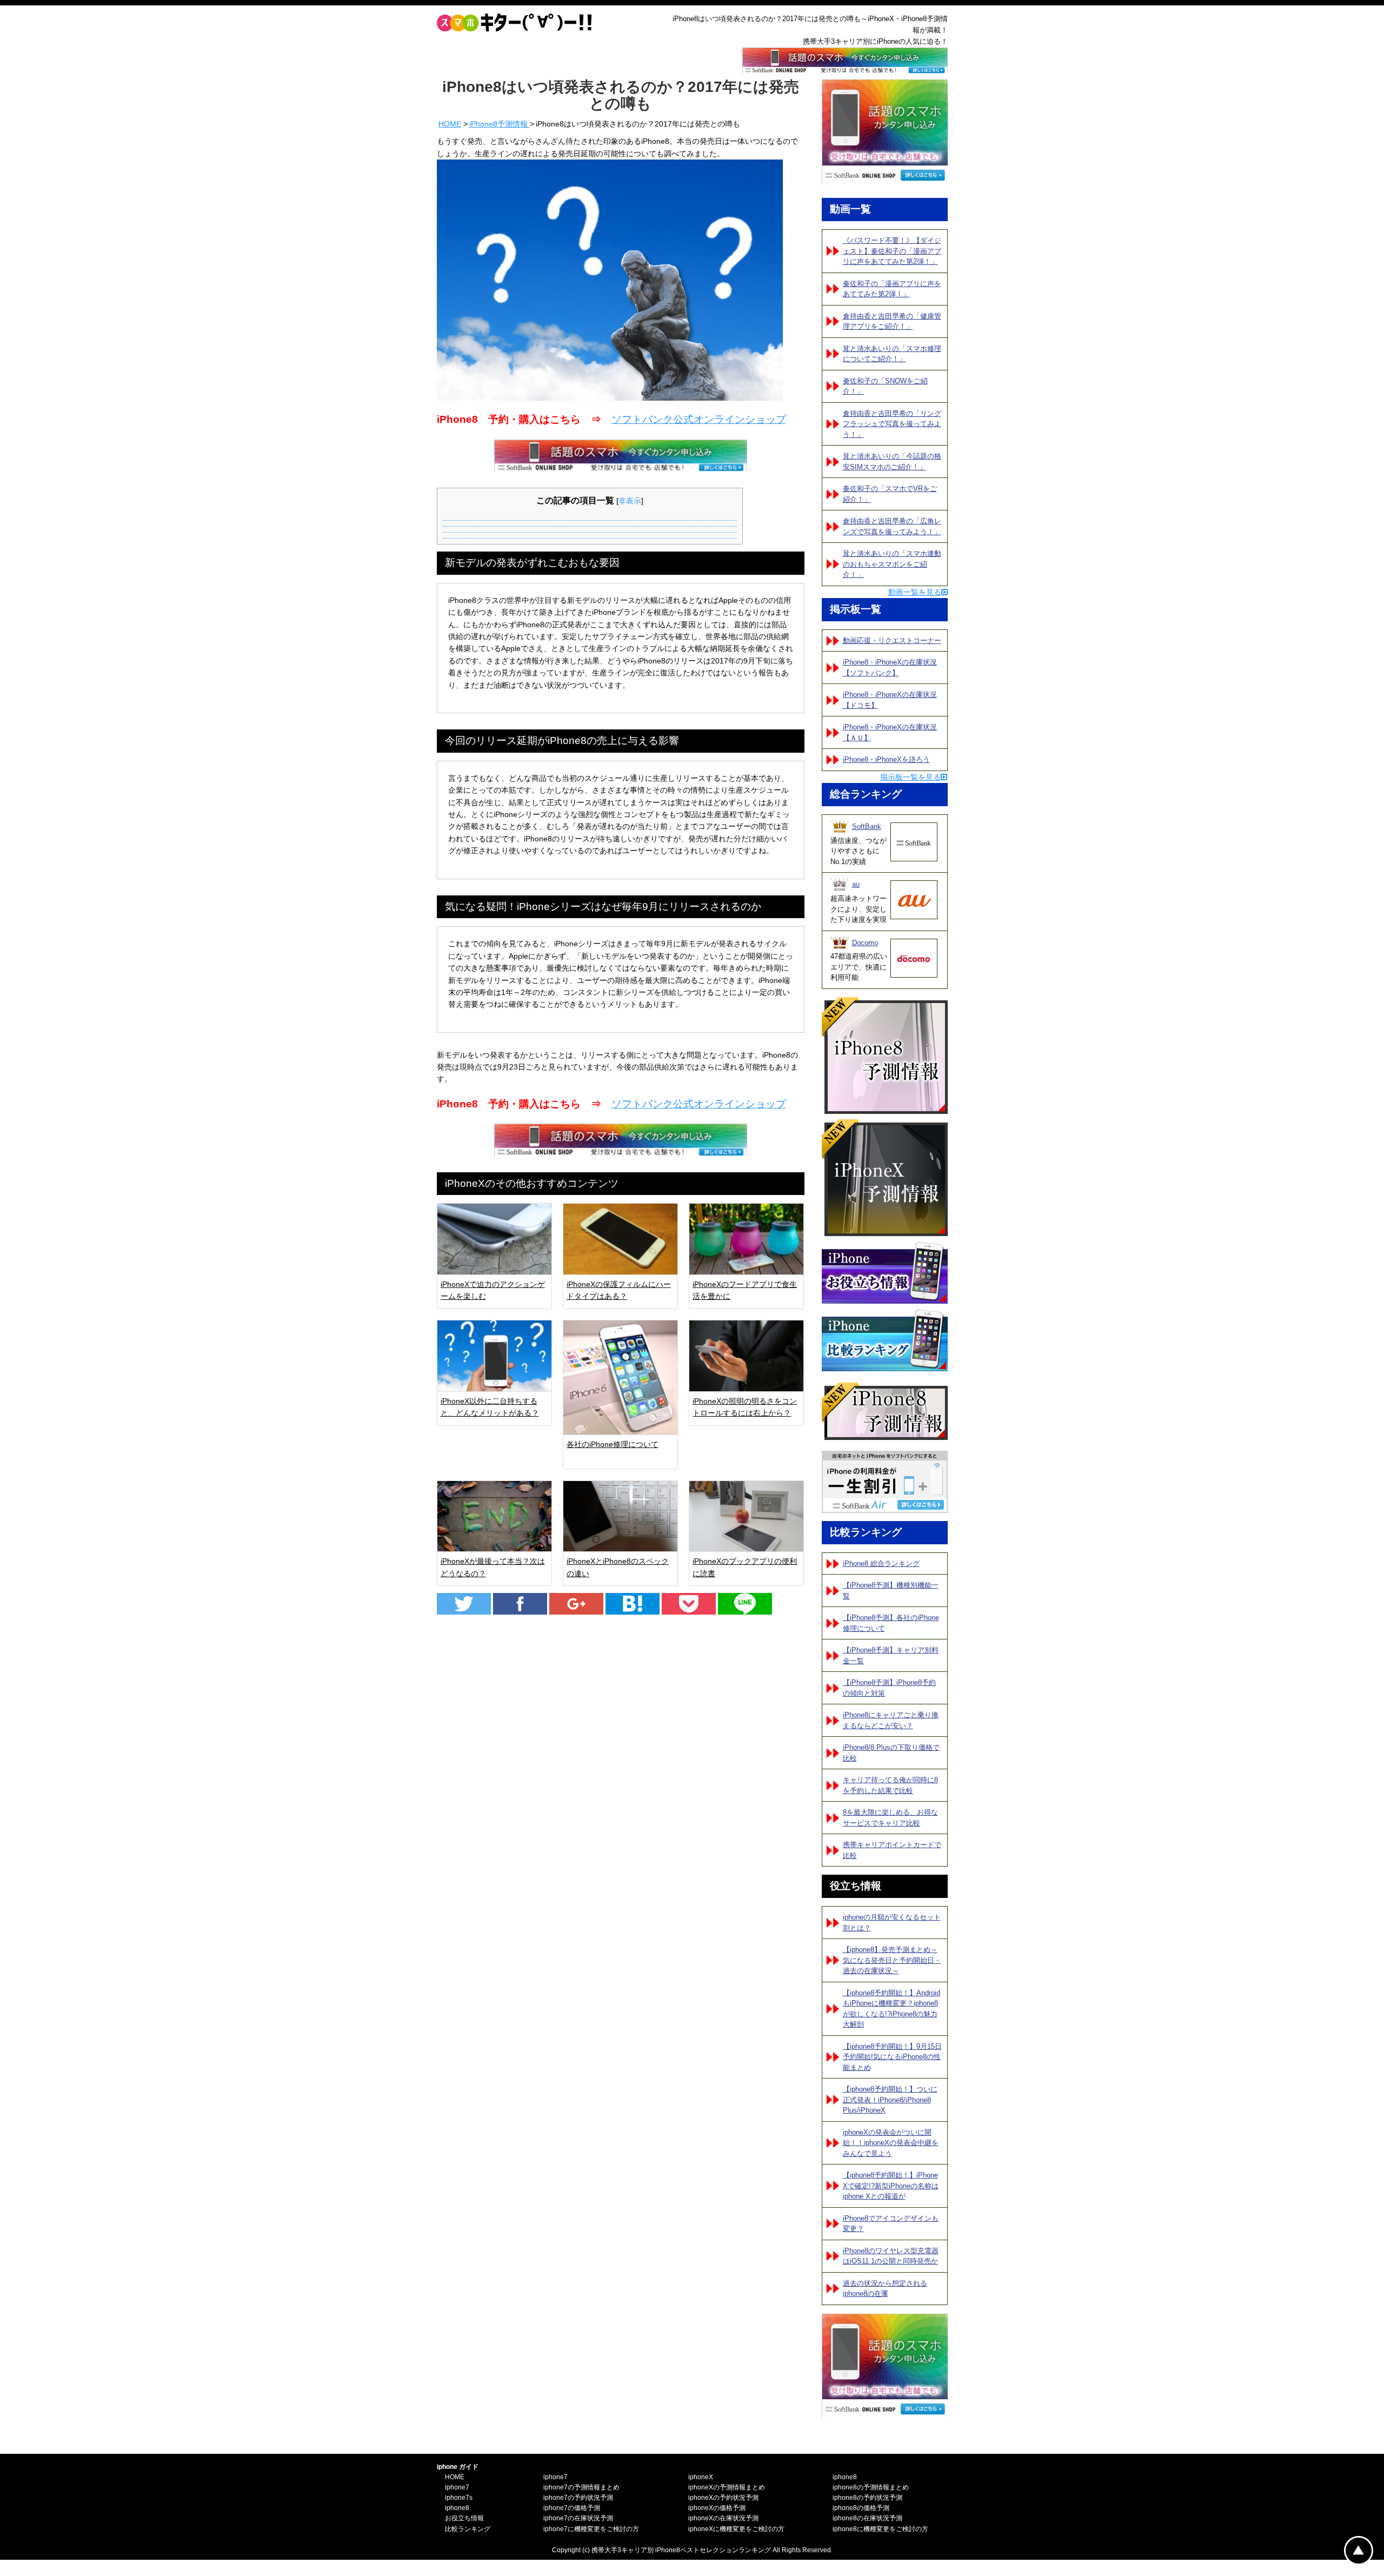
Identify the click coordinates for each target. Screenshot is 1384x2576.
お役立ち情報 (464, 2518)
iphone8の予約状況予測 (867, 2498)
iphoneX (701, 2477)
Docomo (865, 943)
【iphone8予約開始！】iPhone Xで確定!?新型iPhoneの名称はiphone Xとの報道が (891, 2186)
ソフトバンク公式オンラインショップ (699, 419)
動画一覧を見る (915, 592)
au (856, 884)
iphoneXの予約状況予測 (723, 2498)
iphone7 (457, 2487)
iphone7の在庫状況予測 (578, 2518)
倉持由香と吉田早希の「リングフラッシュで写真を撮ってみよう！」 (892, 424)
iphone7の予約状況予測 (578, 2498)
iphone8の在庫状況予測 (867, 2518)
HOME (450, 124)
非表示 (630, 501)
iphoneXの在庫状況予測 (723, 2518)
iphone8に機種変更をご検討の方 (880, 2529)
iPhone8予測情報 (500, 124)
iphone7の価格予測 (572, 2508)
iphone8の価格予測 (861, 2508)
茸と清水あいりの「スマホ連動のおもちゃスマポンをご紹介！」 (892, 564)
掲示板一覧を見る (910, 777)
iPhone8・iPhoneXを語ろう (886, 759)
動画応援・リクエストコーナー (892, 640)
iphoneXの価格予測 (717, 2508)
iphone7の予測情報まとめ (581, 2487)
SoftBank (867, 826)
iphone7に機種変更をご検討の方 (591, 2529)
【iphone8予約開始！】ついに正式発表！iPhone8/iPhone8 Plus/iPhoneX (890, 2100)
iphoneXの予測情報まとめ (727, 2487)
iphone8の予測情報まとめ (871, 2487)
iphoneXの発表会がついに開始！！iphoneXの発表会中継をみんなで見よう (891, 2143)
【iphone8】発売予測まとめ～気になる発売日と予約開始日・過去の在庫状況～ (892, 1960)
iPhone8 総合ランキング (881, 1563)
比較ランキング (468, 2529)
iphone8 (457, 2508)
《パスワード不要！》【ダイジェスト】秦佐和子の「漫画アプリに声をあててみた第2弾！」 (892, 251)
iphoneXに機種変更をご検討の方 (736, 2529)
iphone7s (459, 2498)
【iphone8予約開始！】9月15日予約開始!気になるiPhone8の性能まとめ (892, 2057)
